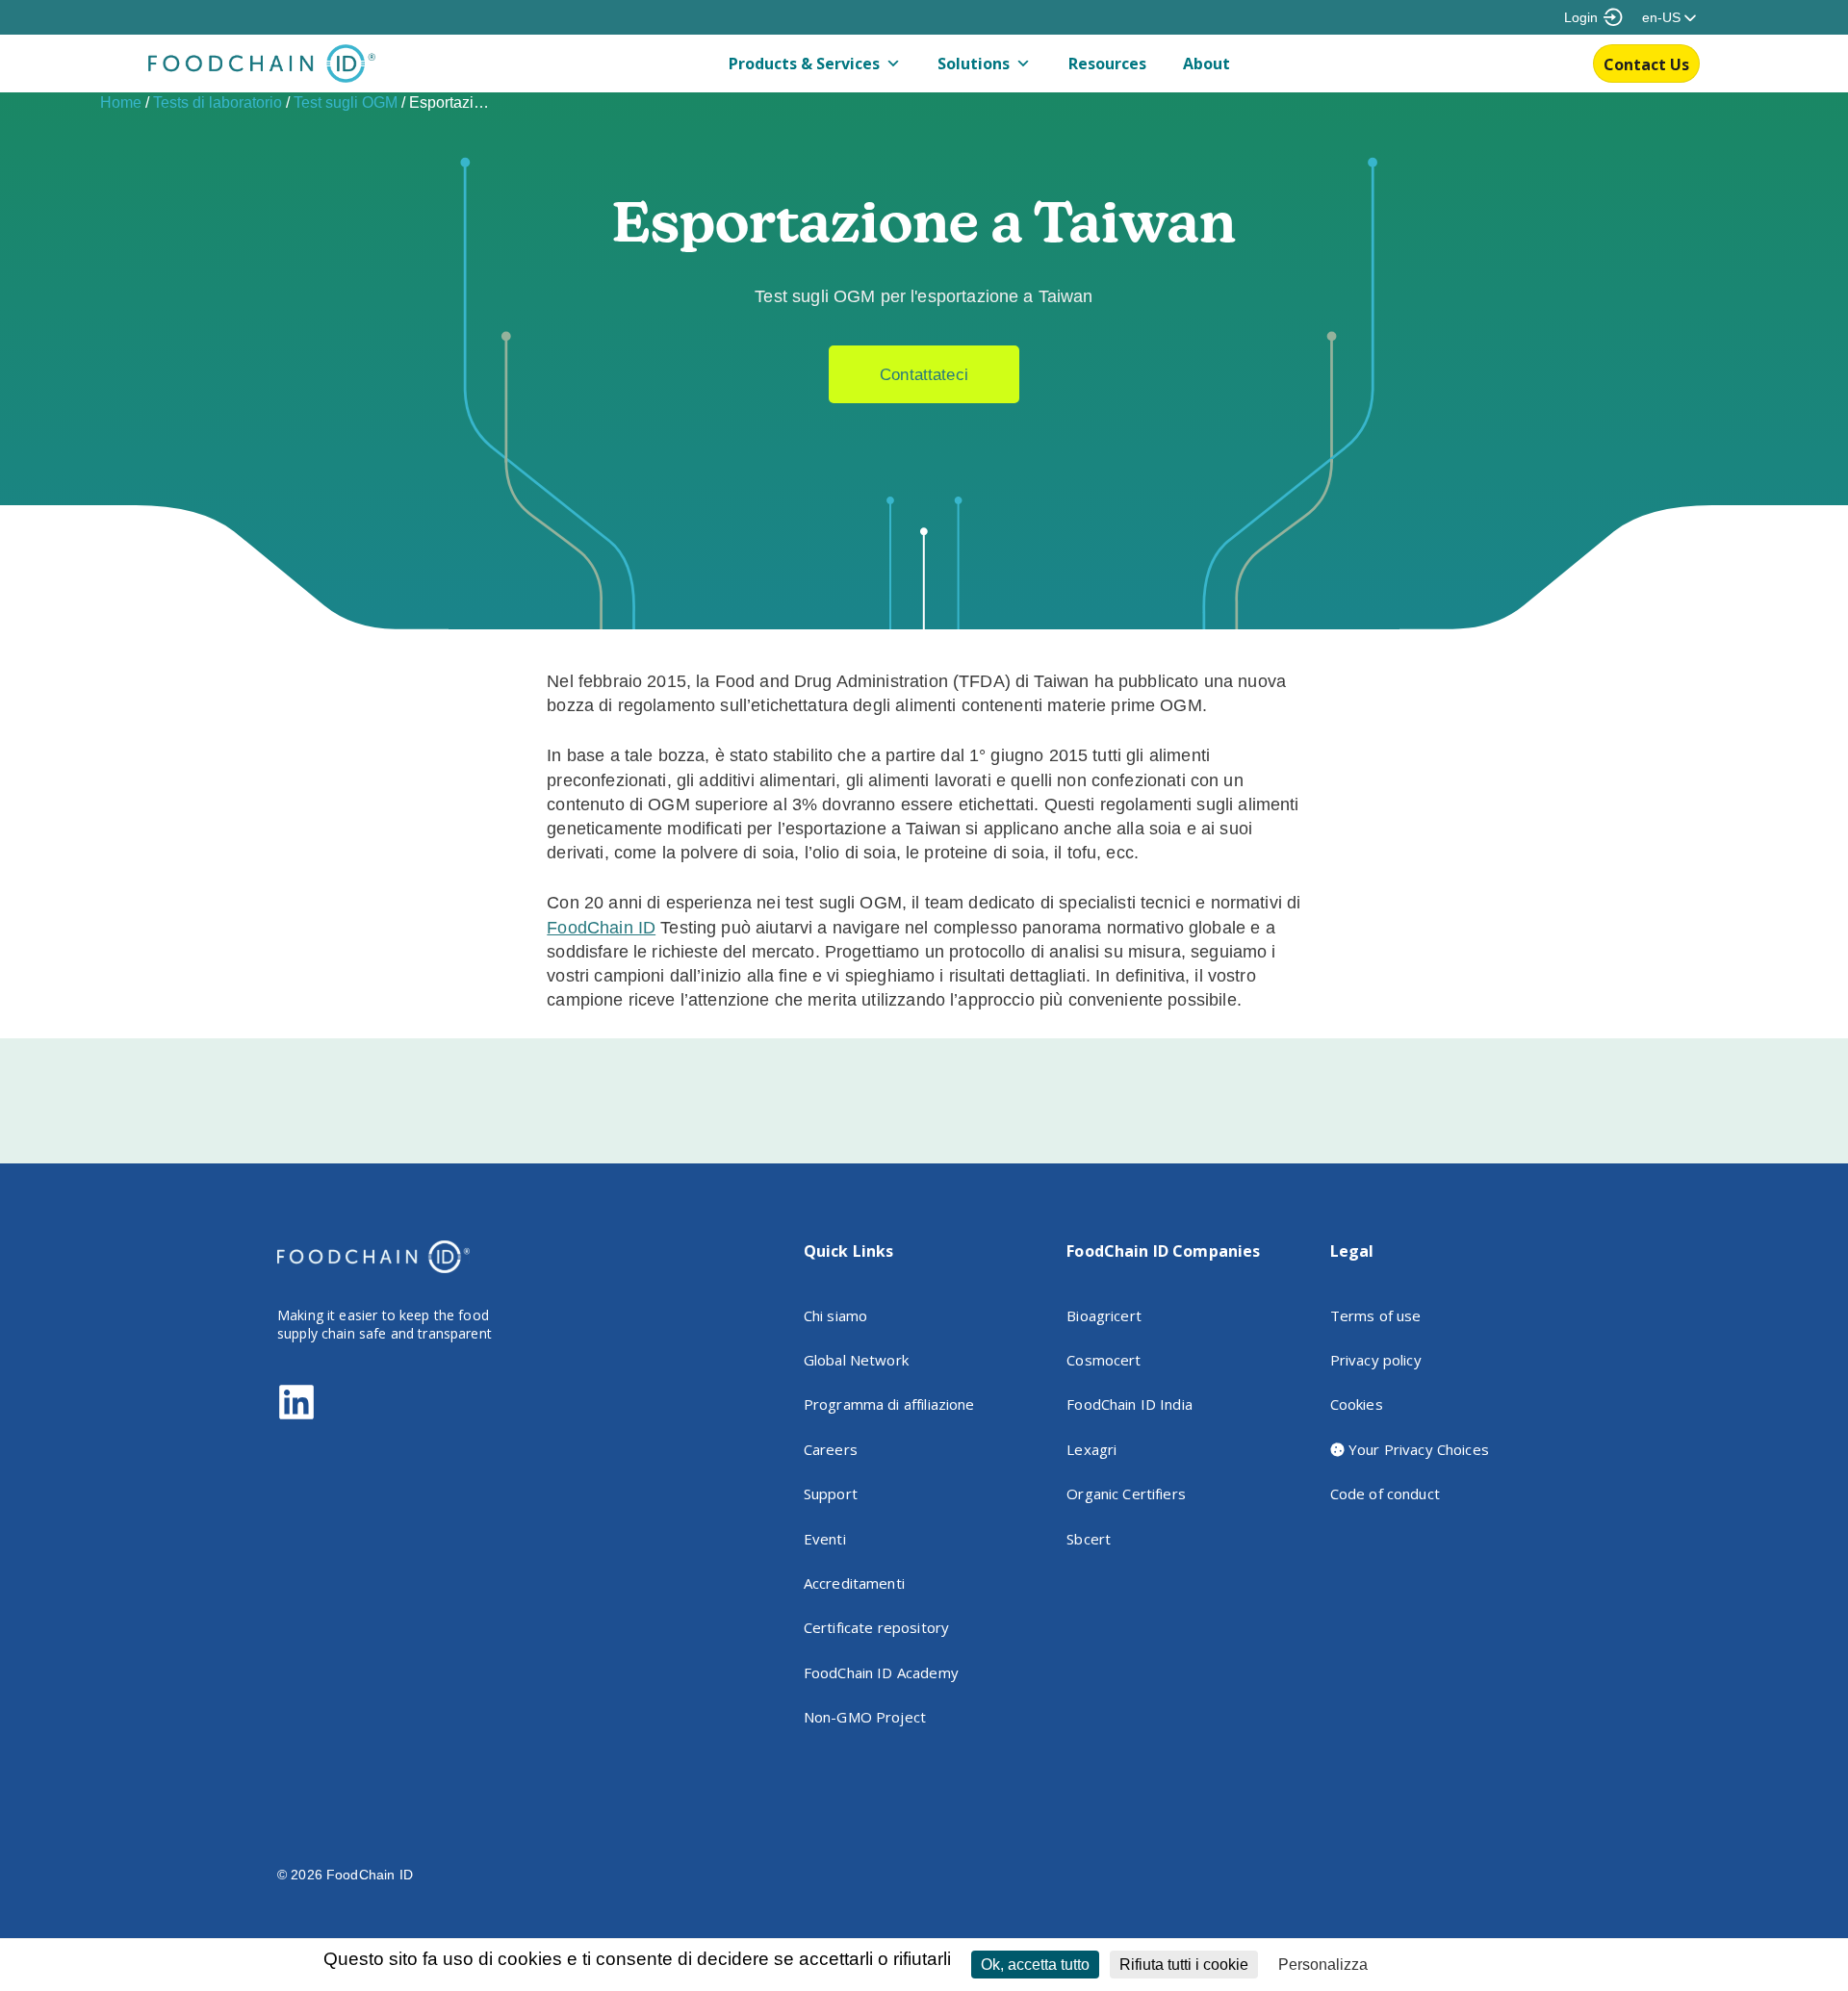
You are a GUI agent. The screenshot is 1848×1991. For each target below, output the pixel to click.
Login (1581, 17)
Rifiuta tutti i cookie (1184, 1965)
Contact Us (1646, 64)
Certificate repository (876, 1627)
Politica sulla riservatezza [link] (1458, 1965)
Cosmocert (1104, 1360)
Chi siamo (835, 1315)
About (1206, 64)
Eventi (825, 1539)
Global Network (856, 1360)
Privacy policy (1376, 1360)
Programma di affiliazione (889, 1404)
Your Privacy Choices (1417, 1449)
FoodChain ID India (1129, 1404)
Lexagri (1091, 1449)
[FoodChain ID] (262, 78)
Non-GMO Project (865, 1717)
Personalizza (1323, 1965)
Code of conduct (1385, 1493)
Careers (831, 1449)
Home (121, 102)
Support (831, 1493)
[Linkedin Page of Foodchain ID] (296, 1416)
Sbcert (1089, 1539)
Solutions (974, 64)
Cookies (1357, 1404)
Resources (1107, 64)
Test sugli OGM (346, 102)
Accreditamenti (854, 1583)
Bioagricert (1104, 1315)
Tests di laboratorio (218, 102)
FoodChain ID (601, 928)
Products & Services (804, 64)
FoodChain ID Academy (881, 1672)
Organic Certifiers (1126, 1493)
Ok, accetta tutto (1035, 1965)
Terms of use (1376, 1315)
